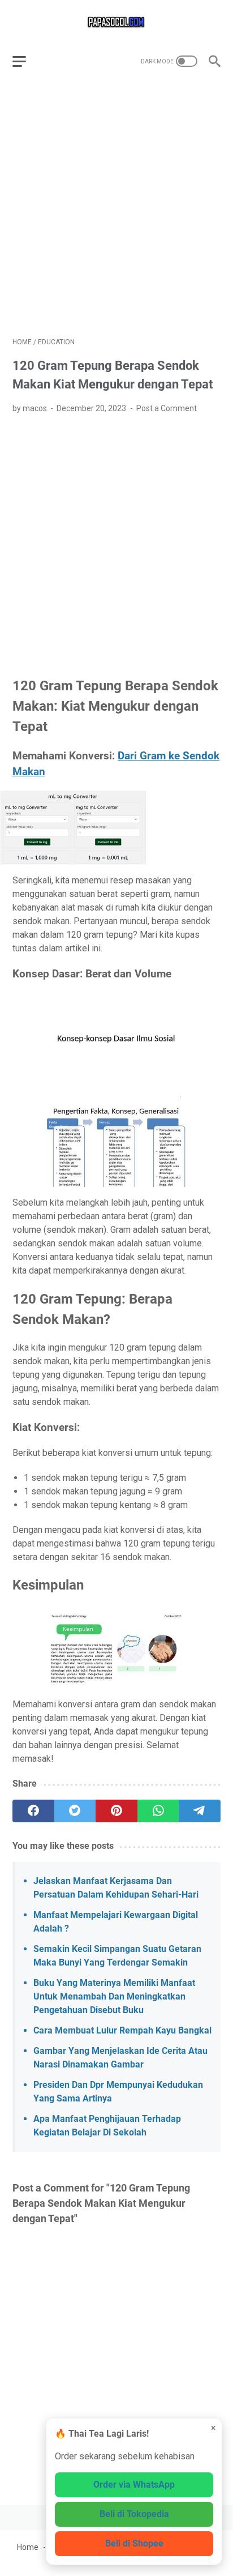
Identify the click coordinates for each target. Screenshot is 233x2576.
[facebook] (33, 1811)
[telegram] (200, 1811)
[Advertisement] (116, 208)
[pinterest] (116, 1811)
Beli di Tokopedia (134, 2514)
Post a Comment (167, 408)
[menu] (26, 61)
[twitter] (75, 1811)
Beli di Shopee (134, 2543)
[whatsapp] (158, 1811)
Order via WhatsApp (134, 2485)
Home (28, 2547)
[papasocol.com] (116, 22)
